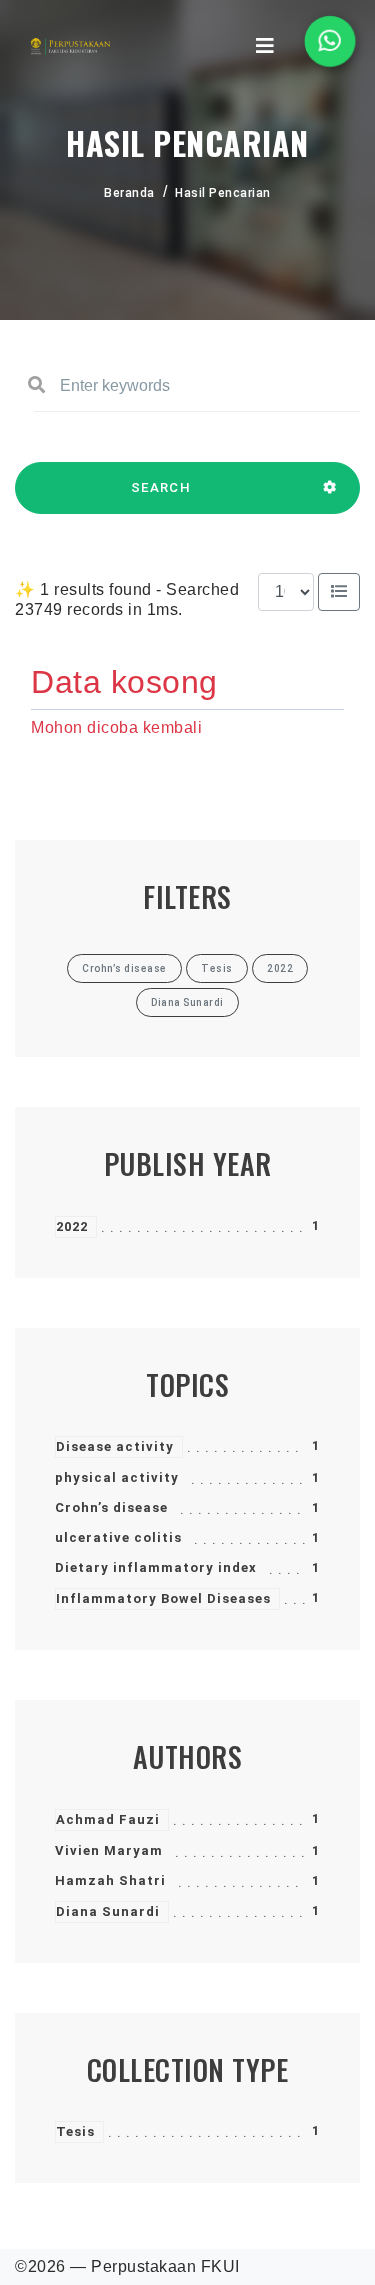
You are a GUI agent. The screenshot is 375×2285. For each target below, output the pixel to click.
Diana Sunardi (108, 1911)
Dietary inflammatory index (156, 1567)
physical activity (117, 1477)
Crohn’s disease (111, 1507)
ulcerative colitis (118, 1537)
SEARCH (161, 487)
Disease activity (115, 1446)
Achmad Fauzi (108, 1819)
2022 (72, 1226)
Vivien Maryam (109, 1850)
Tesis (75, 2131)
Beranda (129, 193)
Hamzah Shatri (110, 1880)
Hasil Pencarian (223, 193)
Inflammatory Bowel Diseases (163, 1598)
